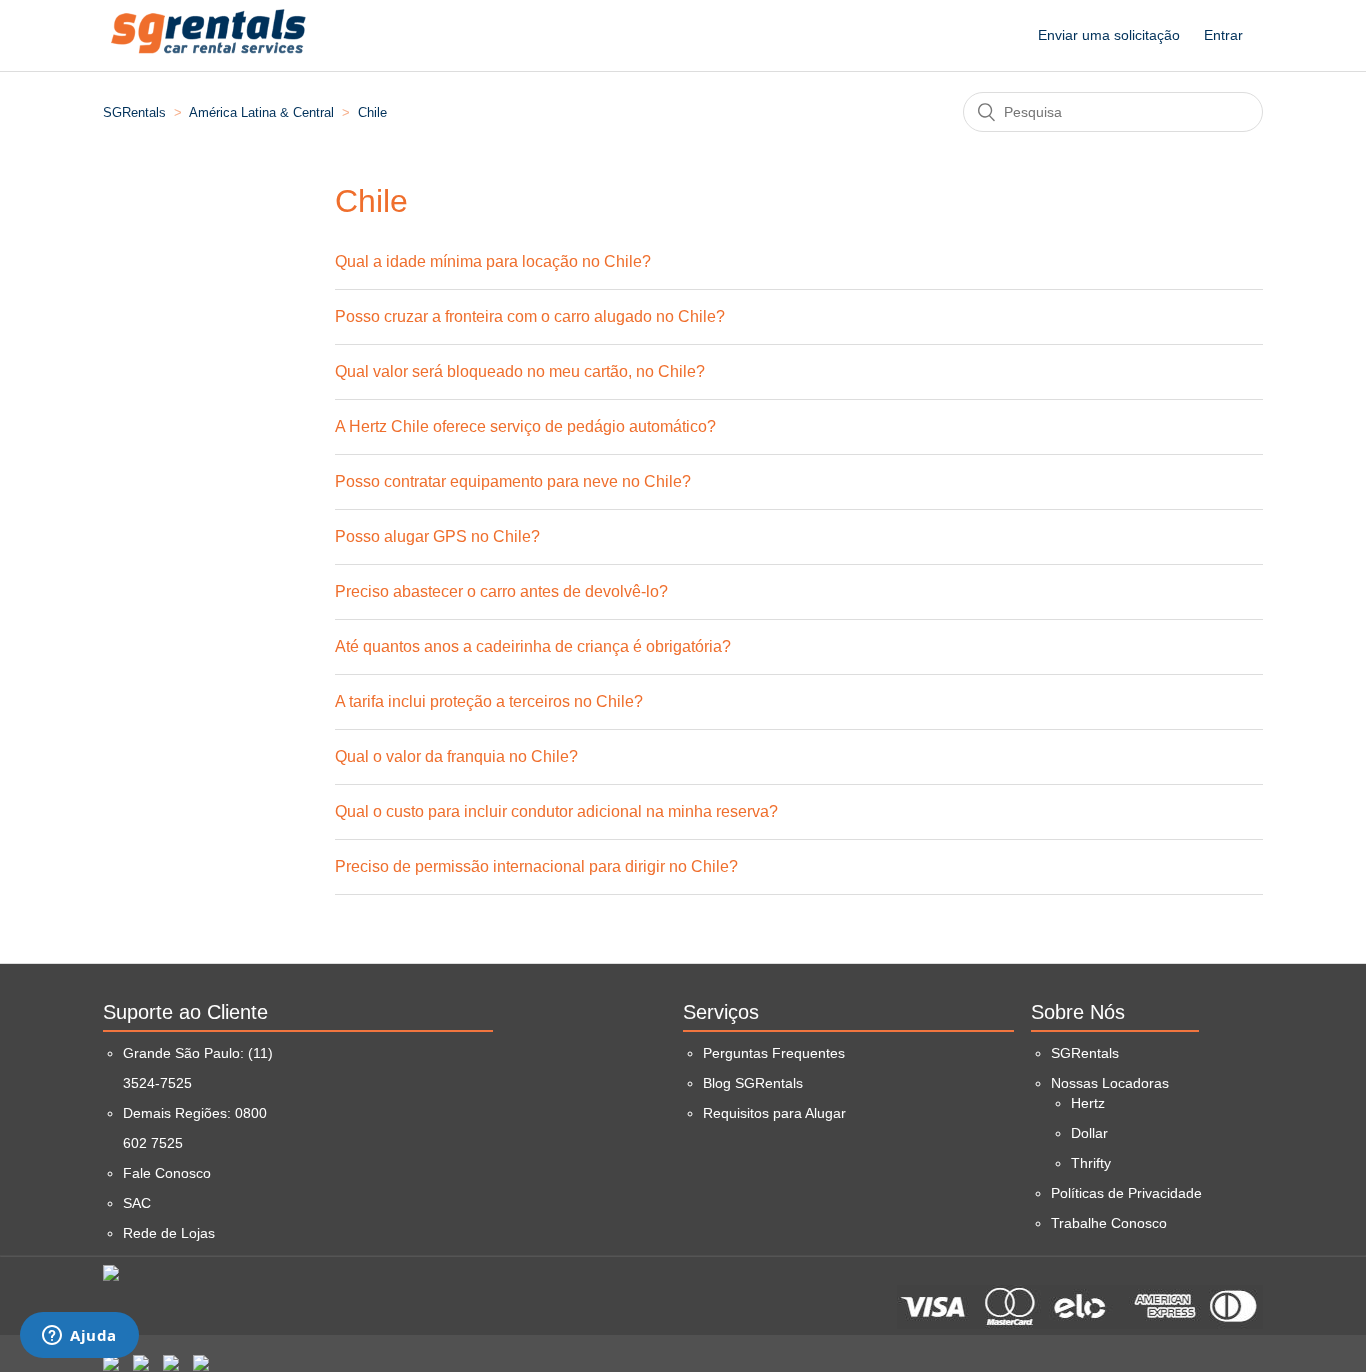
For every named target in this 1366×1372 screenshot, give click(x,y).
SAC (137, 1203)
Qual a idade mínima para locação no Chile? (493, 261)
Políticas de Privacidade (1126, 1193)
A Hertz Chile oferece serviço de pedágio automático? (525, 426)
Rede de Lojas (169, 1233)
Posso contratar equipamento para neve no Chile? (513, 481)
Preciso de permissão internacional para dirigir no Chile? (536, 866)
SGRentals (134, 112)
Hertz (1088, 1103)
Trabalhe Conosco (1109, 1223)
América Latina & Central (261, 112)
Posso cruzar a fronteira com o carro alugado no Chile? (530, 316)
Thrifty (1091, 1163)
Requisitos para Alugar (774, 1113)
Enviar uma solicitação (1109, 35)
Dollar (1089, 1133)
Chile (372, 112)
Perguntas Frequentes (774, 1053)
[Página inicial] (209, 66)
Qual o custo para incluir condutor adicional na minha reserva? (556, 811)
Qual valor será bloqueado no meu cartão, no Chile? (520, 371)
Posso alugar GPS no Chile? (437, 536)
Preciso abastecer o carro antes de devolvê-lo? (501, 591)
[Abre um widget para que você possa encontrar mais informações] (79, 1337)
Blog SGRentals (753, 1083)
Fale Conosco (167, 1173)
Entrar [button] (1223, 35)
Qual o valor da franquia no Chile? (456, 756)
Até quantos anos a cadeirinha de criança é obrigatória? (533, 646)
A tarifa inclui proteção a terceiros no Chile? (489, 701)
